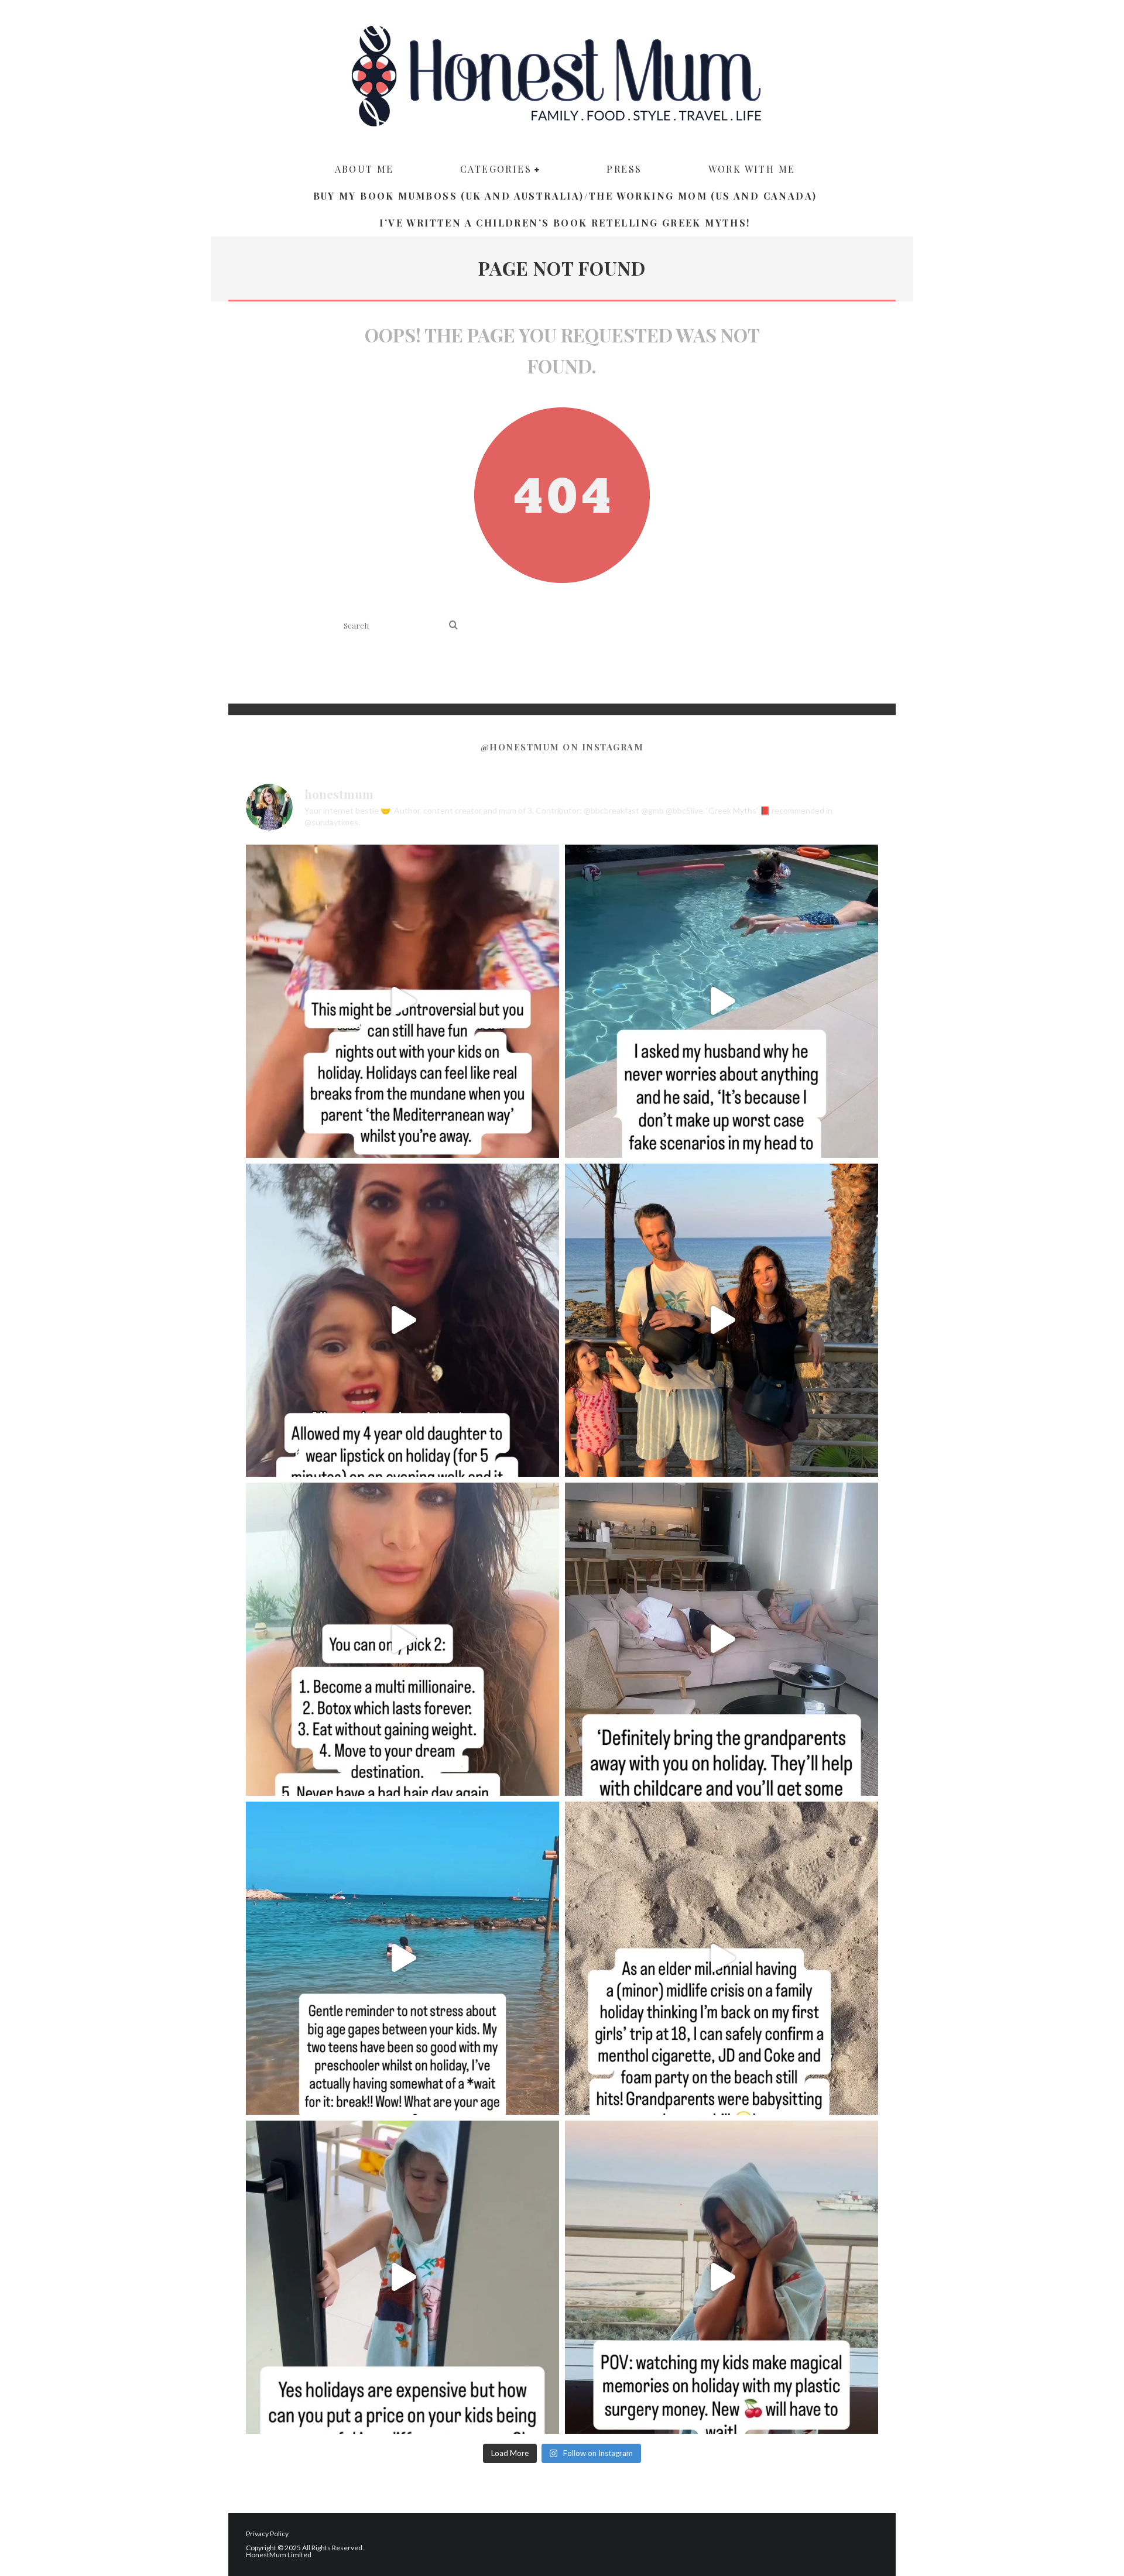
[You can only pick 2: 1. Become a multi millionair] (402, 1639)
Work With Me (752, 169)
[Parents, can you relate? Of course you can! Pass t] (402, 2277)
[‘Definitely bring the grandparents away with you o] (722, 1639)
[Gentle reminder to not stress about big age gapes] (402, 1958)
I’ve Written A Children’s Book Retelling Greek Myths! (565, 223)
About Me (364, 169)
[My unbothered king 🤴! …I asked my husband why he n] (722, 1001)
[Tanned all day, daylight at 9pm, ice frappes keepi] (722, 1320)
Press (624, 169)
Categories (496, 169)
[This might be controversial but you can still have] (402, 1001)
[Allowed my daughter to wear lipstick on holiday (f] (402, 1320)
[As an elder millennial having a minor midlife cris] (722, 1958)
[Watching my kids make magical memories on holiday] (722, 2277)
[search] (453, 625)
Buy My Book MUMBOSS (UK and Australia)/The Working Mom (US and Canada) (565, 196)
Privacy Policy (267, 2534)
